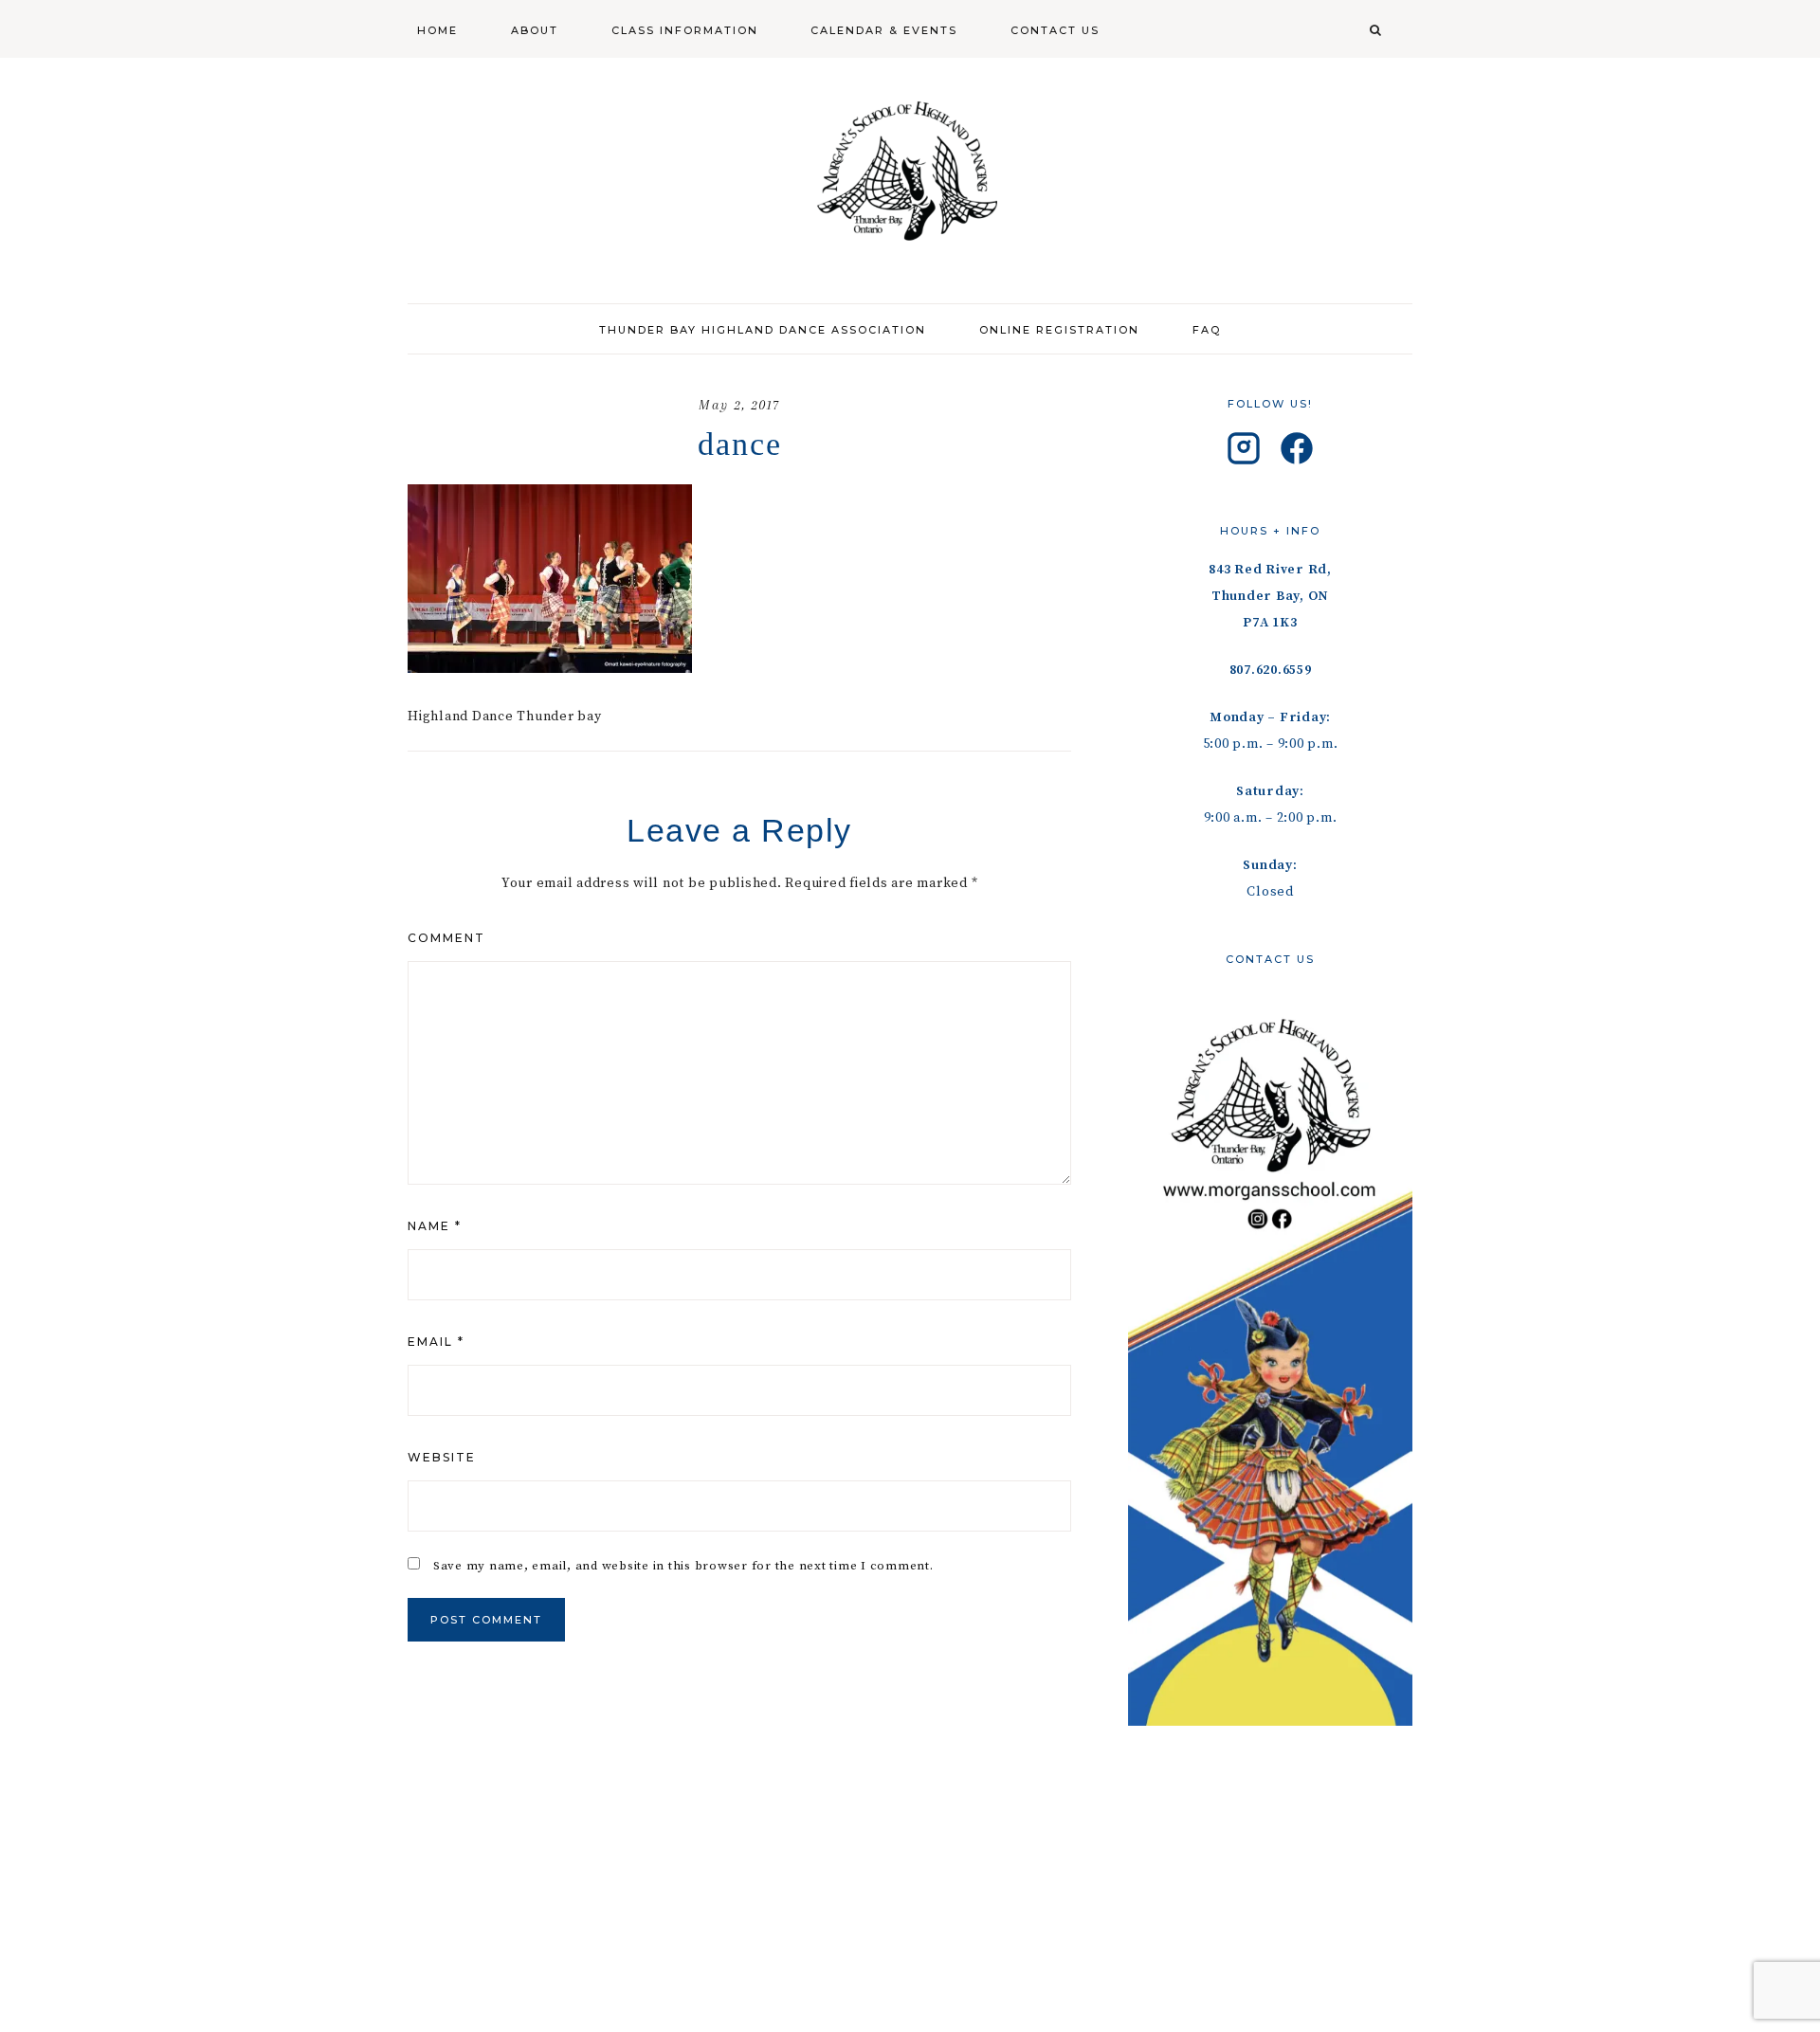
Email (436, 1342)
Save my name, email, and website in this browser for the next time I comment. (683, 1566)
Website (442, 1457)
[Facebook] (1297, 453)
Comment (446, 938)
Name (435, 1226)
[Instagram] (1244, 453)
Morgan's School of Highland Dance (910, 171)
